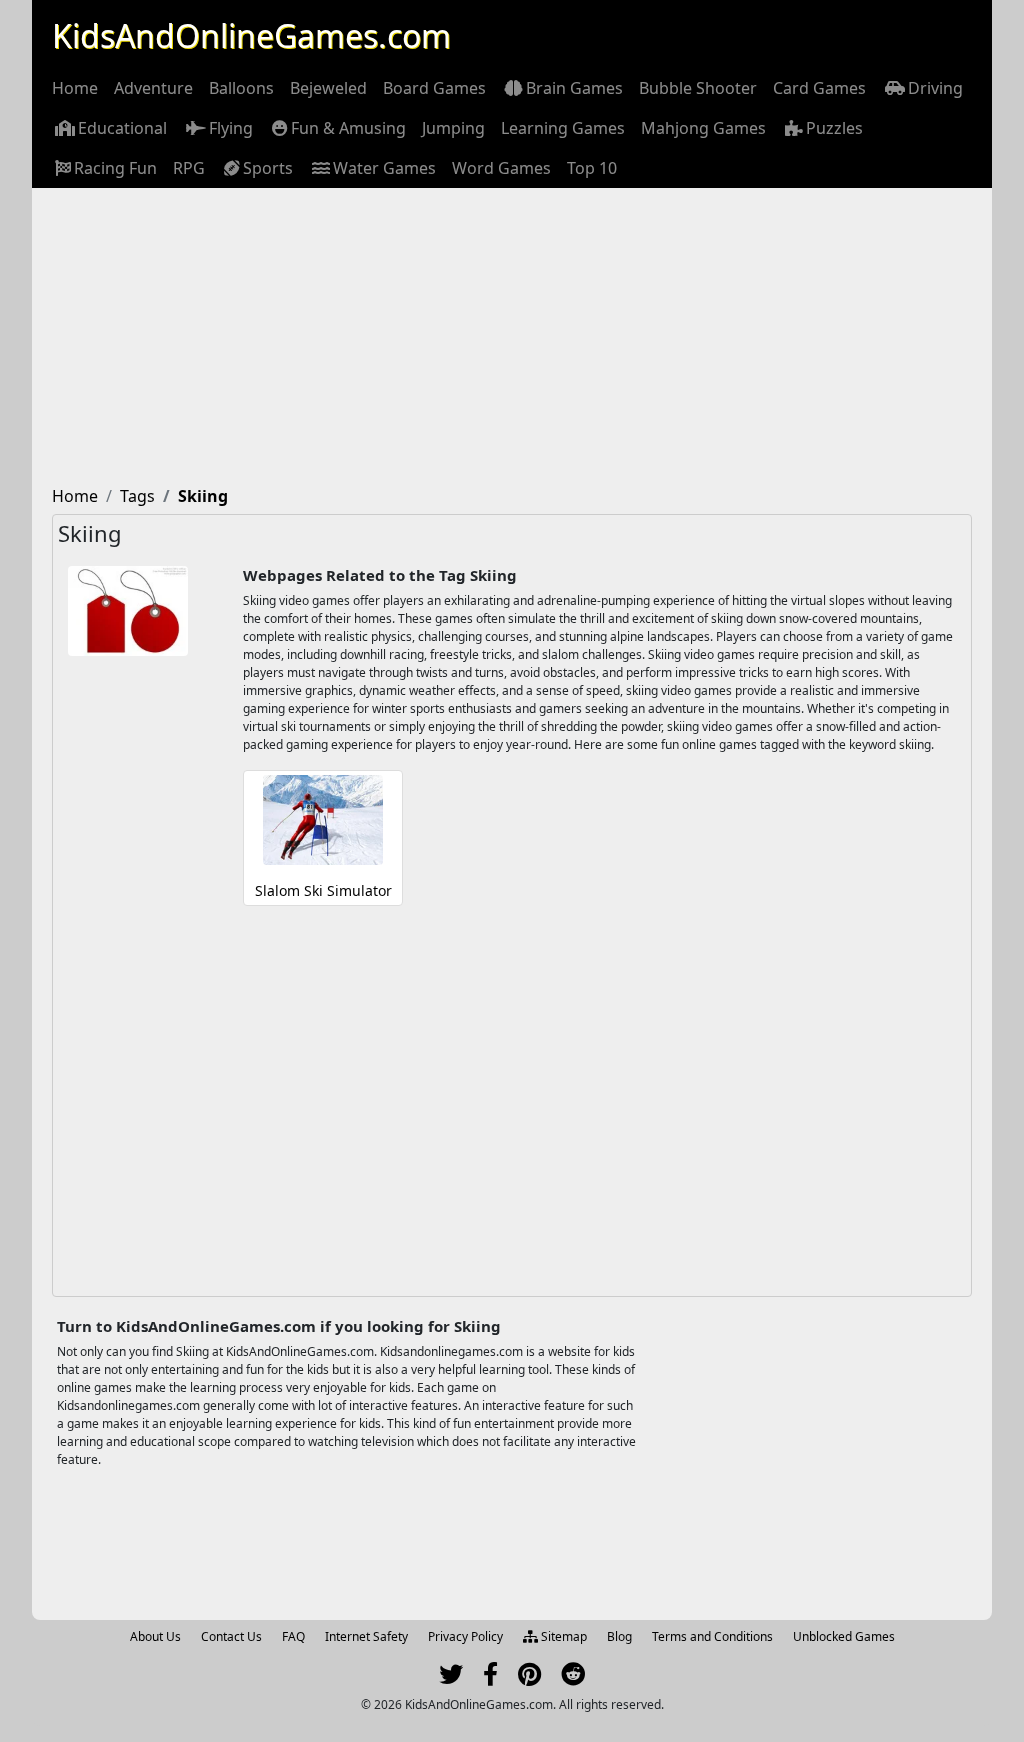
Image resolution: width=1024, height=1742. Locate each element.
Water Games (384, 168)
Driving (935, 88)
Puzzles (834, 128)
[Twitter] (451, 1678)
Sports (268, 168)
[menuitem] (75, 88)
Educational (122, 128)
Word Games (501, 168)
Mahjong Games (703, 128)
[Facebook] (490, 1678)
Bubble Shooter (698, 88)
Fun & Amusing (348, 128)
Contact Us (231, 1636)
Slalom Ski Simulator (323, 890)
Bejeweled (328, 88)
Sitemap (562, 1636)
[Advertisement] (512, 338)
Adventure (153, 88)
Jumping (453, 128)
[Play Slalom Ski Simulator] (323, 827)
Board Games (434, 88)
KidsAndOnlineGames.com (251, 35)
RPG (189, 168)
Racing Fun (115, 168)
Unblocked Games (844, 1636)
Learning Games (563, 128)
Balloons (241, 88)
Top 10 (592, 168)
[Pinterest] (529, 1678)
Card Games (819, 88)
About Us (155, 1636)
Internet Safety (366, 1636)
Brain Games (574, 88)
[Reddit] (573, 1678)
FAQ (293, 1636)
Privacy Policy (465, 1636)
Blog (619, 1636)
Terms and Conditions (712, 1636)
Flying (231, 128)
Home (75, 88)
